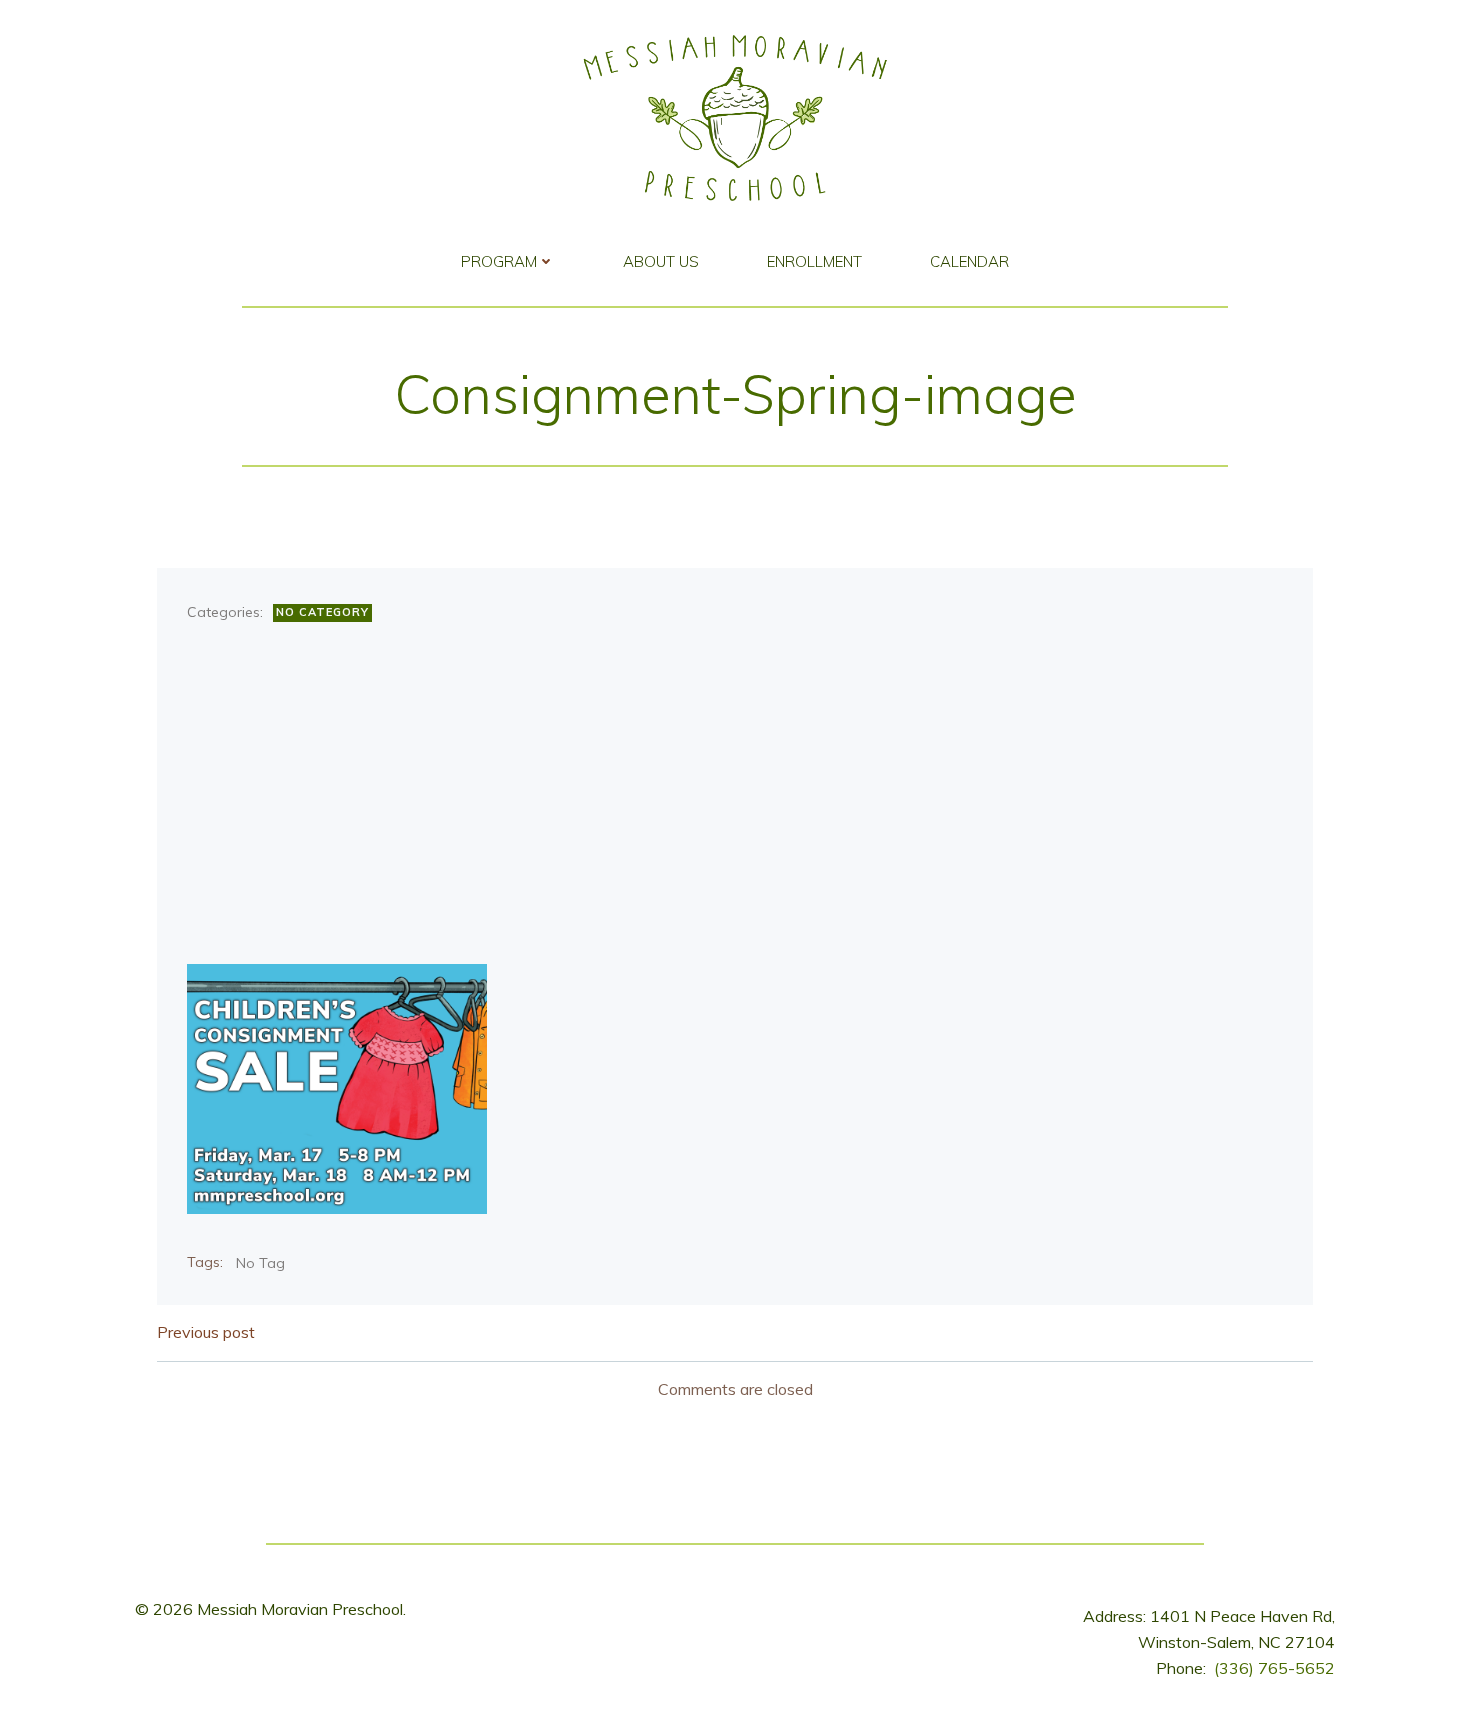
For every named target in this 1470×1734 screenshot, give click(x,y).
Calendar (969, 261)
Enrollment (814, 261)
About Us (661, 261)
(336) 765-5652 (1274, 1668)
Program (499, 261)
